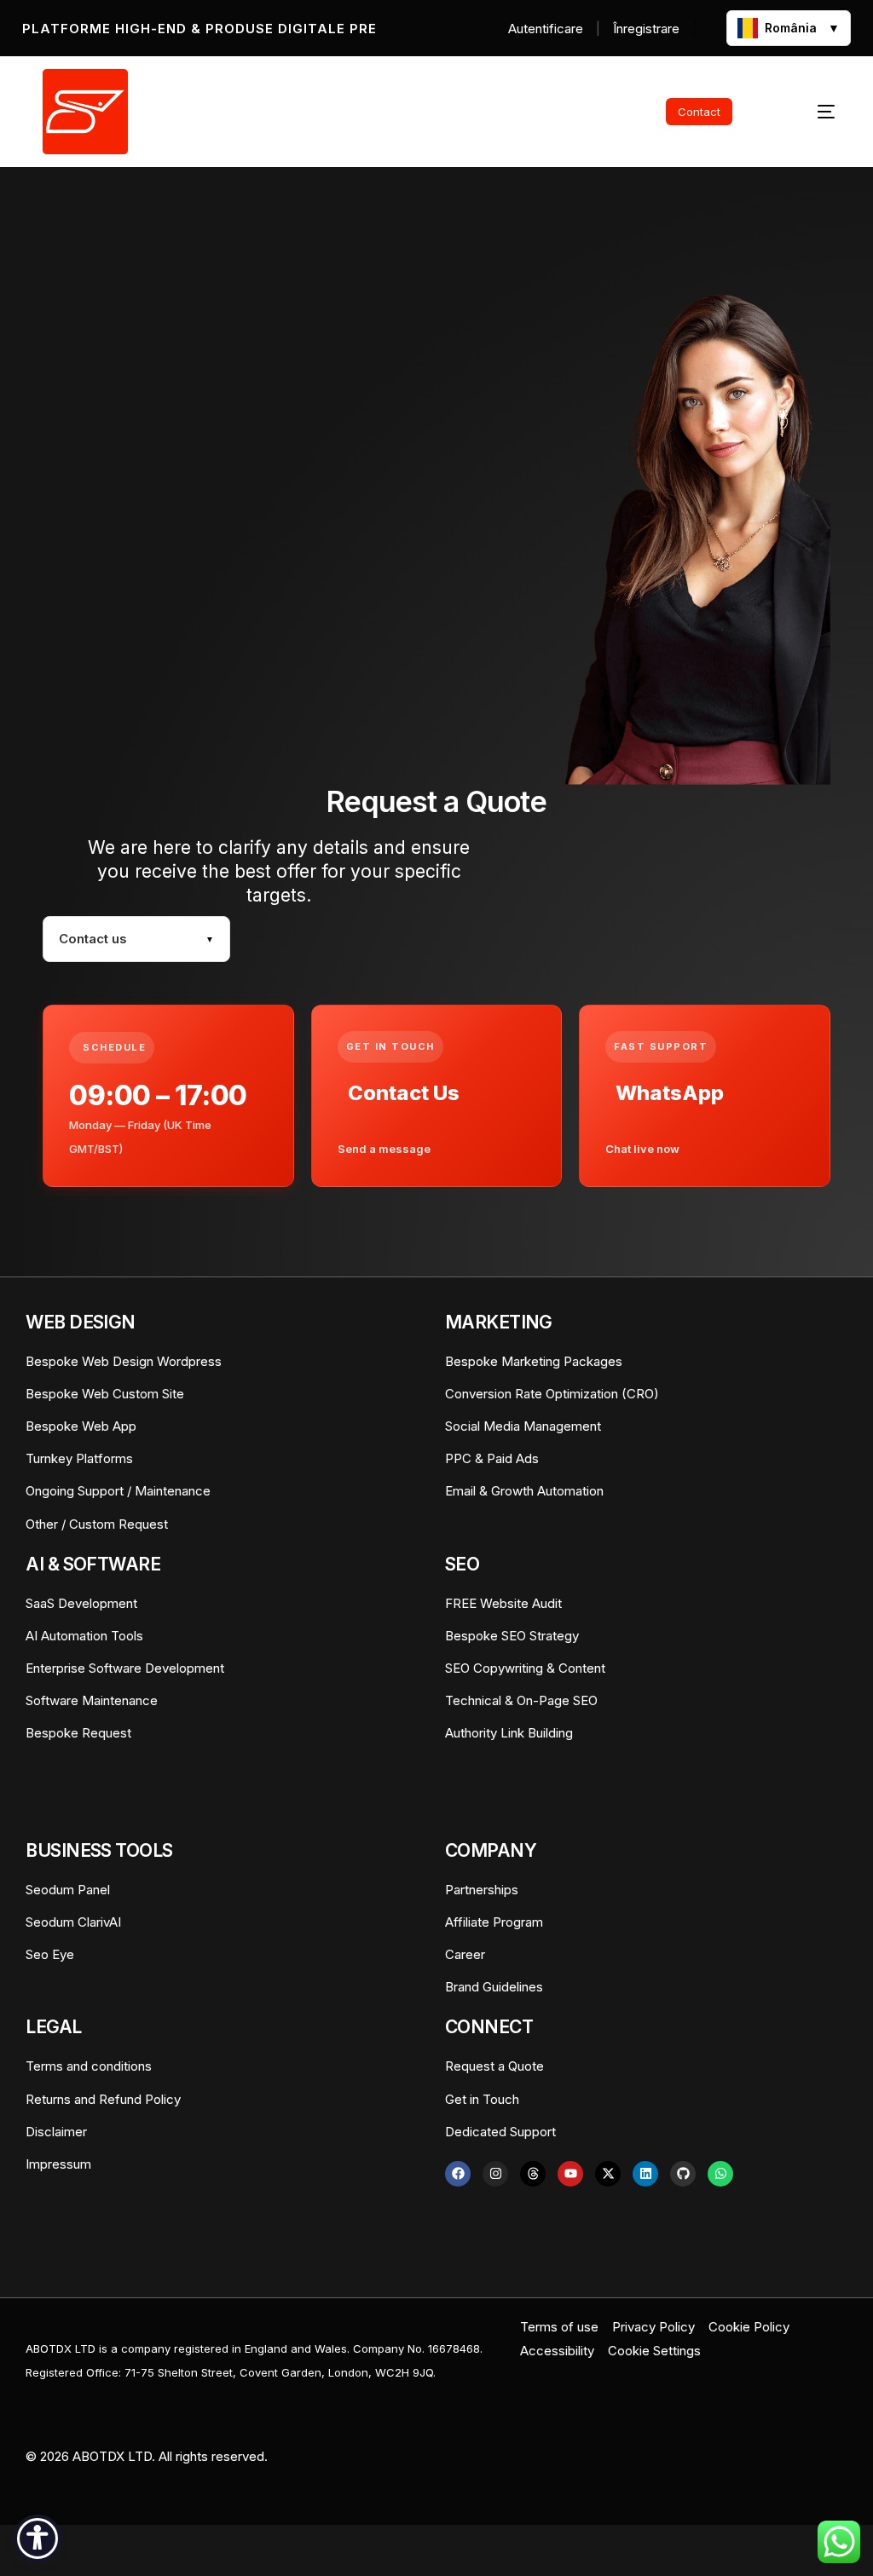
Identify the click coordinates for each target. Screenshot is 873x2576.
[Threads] (533, 2174)
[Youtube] (570, 2174)
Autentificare (546, 29)
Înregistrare (646, 29)
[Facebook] (458, 2174)
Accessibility (557, 2351)
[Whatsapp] (720, 2174)
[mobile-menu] (806, 112)
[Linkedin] (645, 2174)
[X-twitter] (608, 2174)
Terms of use (559, 2327)
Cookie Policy (749, 2327)
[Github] (683, 2174)
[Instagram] (495, 2174)
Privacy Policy (653, 2327)
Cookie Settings (654, 2351)
